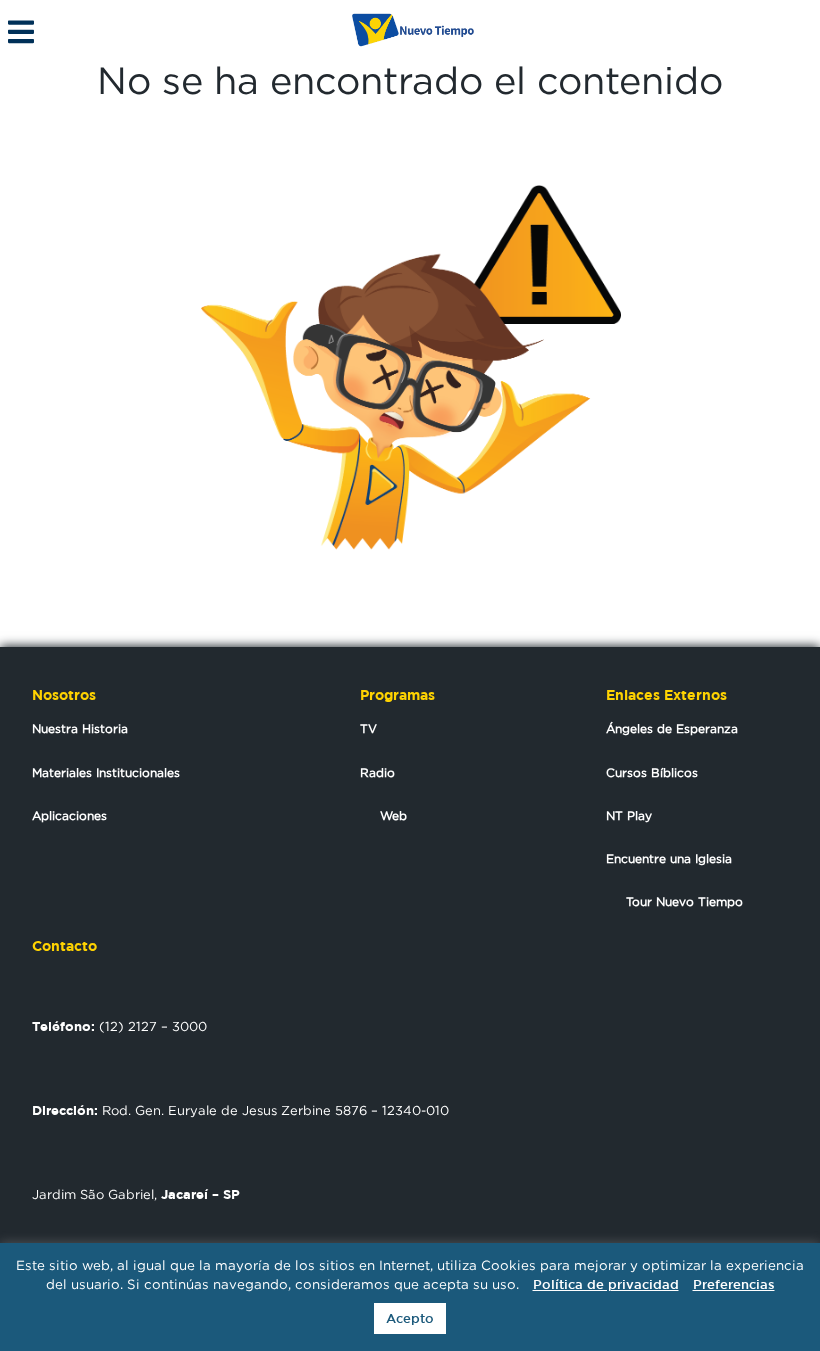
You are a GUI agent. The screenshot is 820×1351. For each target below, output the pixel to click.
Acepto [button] (410, 1318)
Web (393, 815)
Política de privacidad (606, 1284)
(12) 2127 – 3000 (119, 1026)
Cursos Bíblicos (652, 772)
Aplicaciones (69, 815)
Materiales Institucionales (106, 772)
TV (368, 728)
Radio (377, 772)
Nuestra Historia (80, 728)
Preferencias (734, 1284)
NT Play (629, 815)
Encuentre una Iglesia (669, 858)
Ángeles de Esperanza (672, 728)
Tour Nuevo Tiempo (684, 901)
